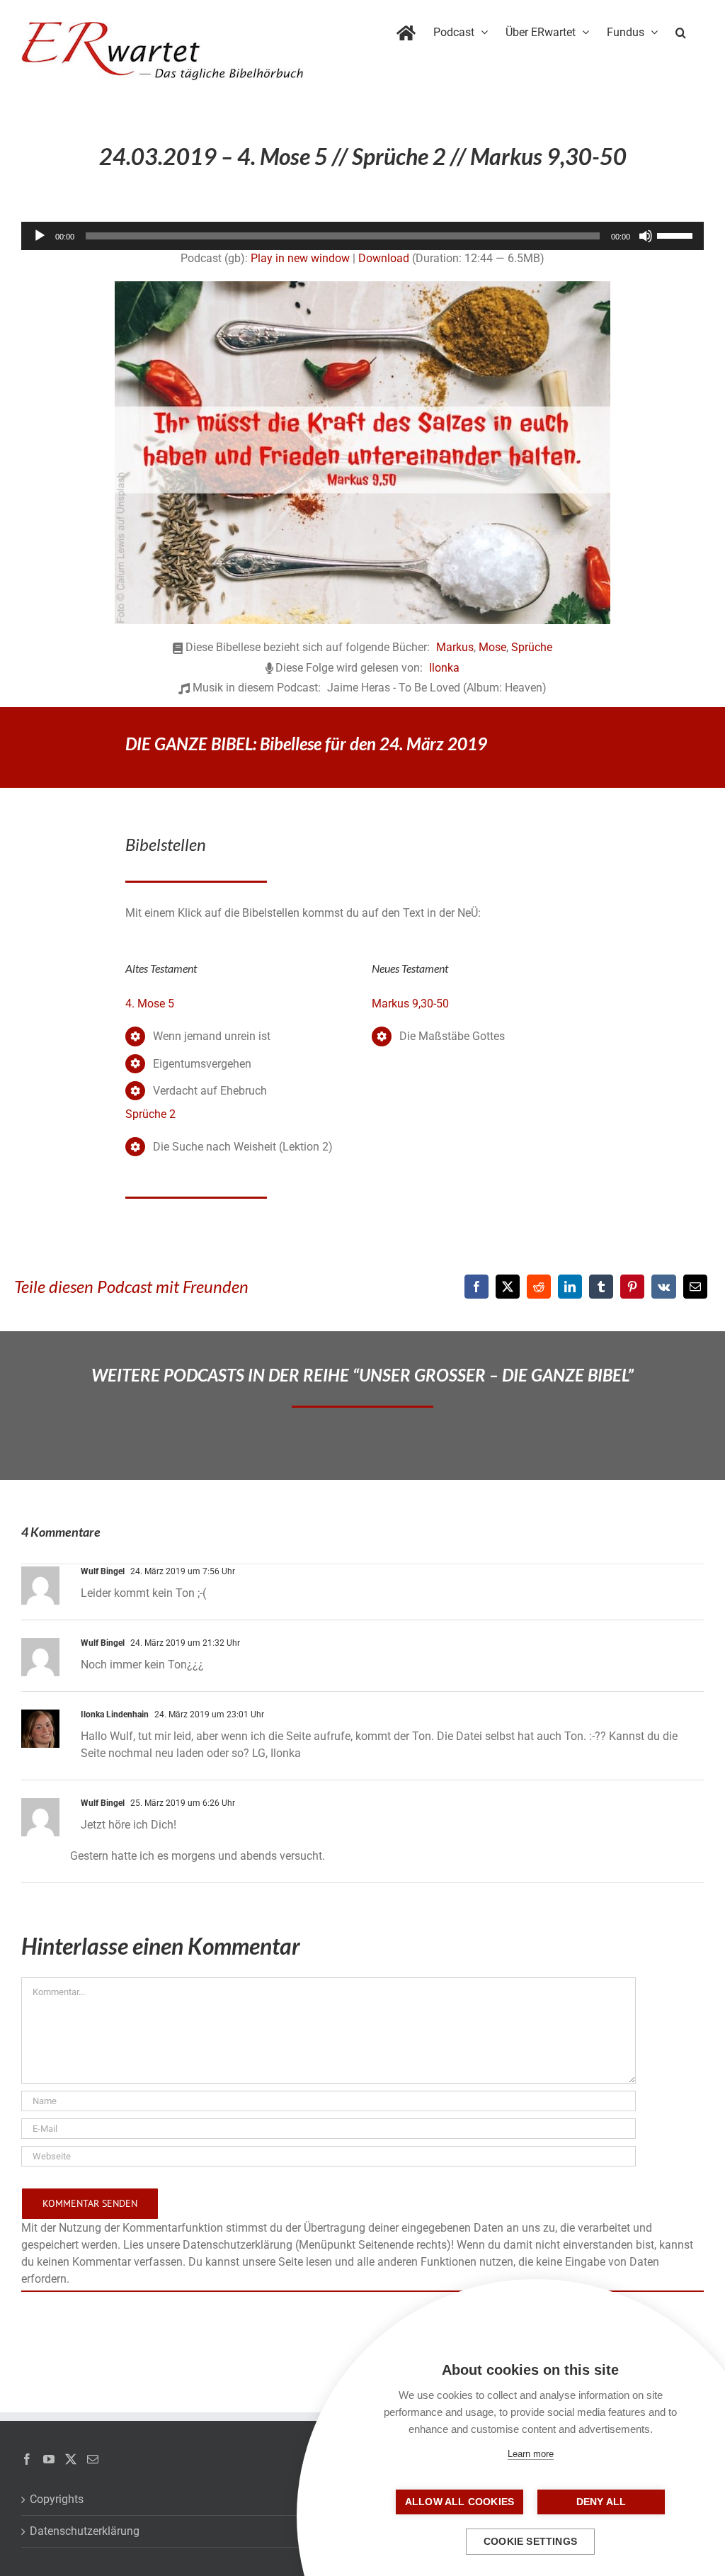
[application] (362, 236)
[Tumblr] (601, 1287)
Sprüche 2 (150, 1114)
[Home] (406, 30)
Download (384, 258)
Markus (455, 647)
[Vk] (664, 1287)
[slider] (677, 235)
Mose (492, 647)
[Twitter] (71, 2459)
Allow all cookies (459, 2502)
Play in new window (300, 258)
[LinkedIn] (570, 1287)
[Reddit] (539, 1287)
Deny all (601, 2502)
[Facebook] (476, 1287)
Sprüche (532, 647)
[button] (681, 30)
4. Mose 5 (150, 1004)
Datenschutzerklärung (85, 2531)
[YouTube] (49, 2459)
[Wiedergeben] (40, 236)
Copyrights (57, 2499)
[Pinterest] (632, 1287)
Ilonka (444, 668)
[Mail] (93, 2459)
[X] (508, 1287)
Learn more (531, 2454)
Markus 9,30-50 (410, 1004)
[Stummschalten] (646, 236)
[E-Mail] (695, 1287)
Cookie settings (530, 2542)
